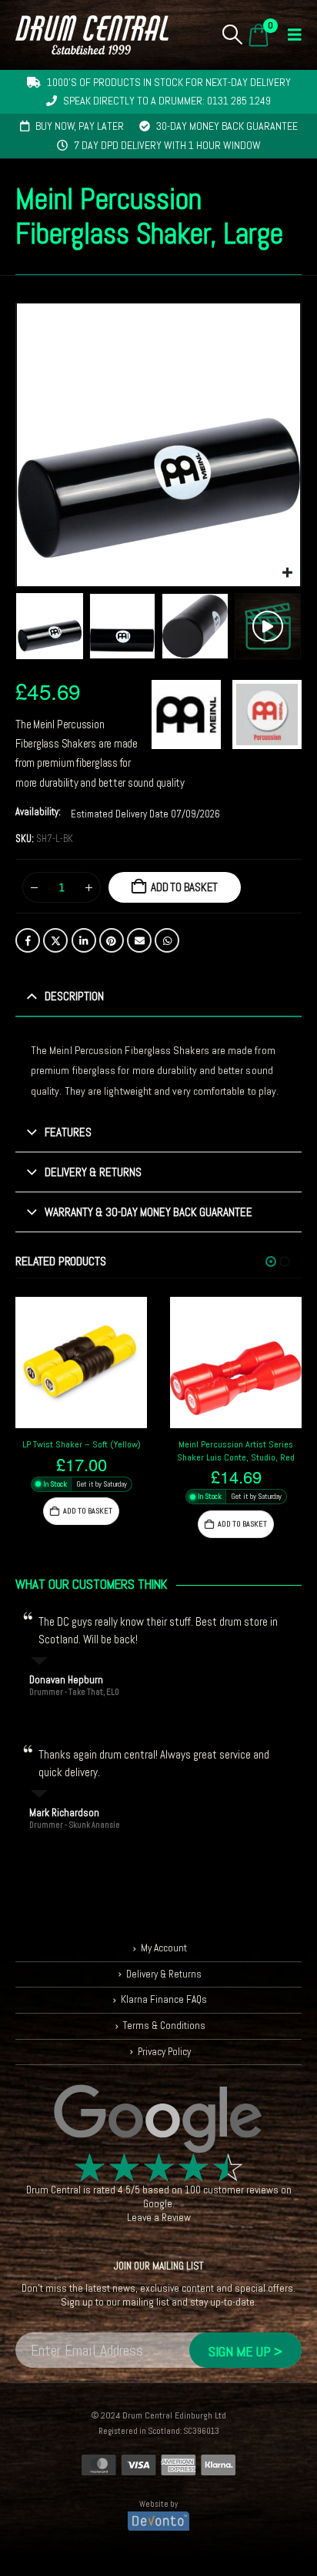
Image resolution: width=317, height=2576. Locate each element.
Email (139, 940)
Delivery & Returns (164, 1974)
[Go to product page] (81, 1363)
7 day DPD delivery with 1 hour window (167, 145)
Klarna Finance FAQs (164, 1999)
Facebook (28, 940)
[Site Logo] (92, 35)
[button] (233, 35)
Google (158, 2204)
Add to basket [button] (88, 1511)
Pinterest (112, 940)
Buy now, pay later (80, 126)
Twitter (55, 940)
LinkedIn (84, 940)
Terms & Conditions (164, 2026)
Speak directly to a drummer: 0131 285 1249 (167, 101)
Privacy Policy (164, 2051)
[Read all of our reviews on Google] (158, 2120)
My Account (164, 1948)
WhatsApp (167, 940)
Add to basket (184, 887)
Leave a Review (159, 2218)
